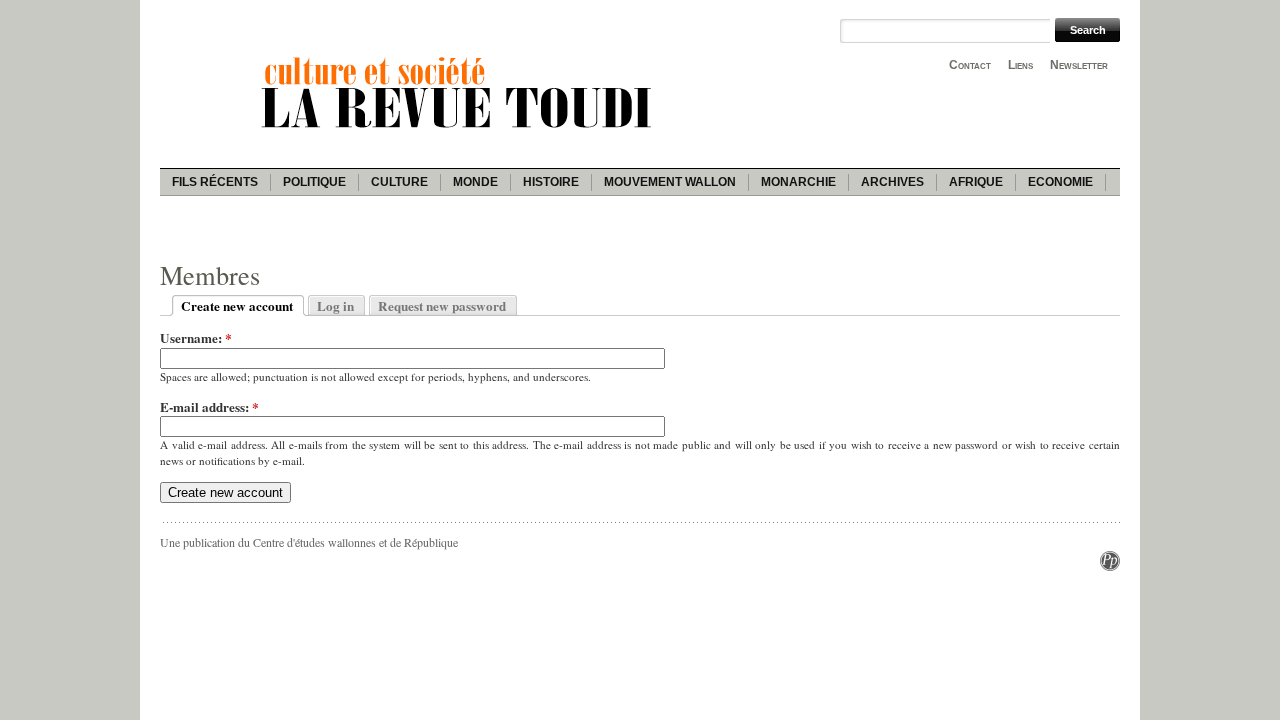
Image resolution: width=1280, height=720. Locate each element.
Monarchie (798, 182)
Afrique (976, 182)
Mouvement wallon (670, 182)
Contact (970, 65)
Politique (314, 182)
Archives (892, 182)
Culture (399, 182)
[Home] (460, 131)
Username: (196, 338)
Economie (1060, 182)
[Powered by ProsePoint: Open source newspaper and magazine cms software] (1110, 566)
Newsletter (1079, 65)
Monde (475, 182)
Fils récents (215, 182)
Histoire (551, 182)
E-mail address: (209, 407)
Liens (1020, 65)
